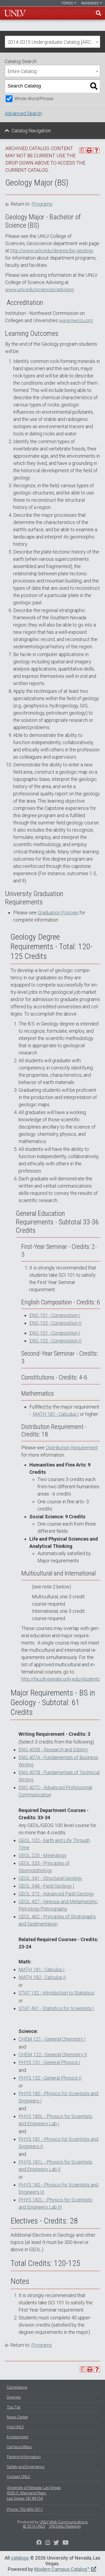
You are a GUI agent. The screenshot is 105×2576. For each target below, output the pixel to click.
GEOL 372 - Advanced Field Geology (56, 1894)
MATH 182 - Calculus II (42, 1977)
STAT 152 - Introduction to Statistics (56, 1993)
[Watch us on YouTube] (66, 2543)
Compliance (17, 2387)
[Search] (94, 86)
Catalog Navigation (31, 131)
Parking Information (24, 2457)
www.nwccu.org (76, 320)
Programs (42, 204)
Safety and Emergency (26, 2467)
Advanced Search (23, 113)
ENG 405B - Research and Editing (53, 1750)
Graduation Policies (58, 913)
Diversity (14, 2397)
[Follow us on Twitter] (48, 2543)
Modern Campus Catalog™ (62, 2569)
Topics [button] (68, 3)
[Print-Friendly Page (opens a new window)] (89, 150)
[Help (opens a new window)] (96, 150)
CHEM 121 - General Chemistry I (52, 2039)
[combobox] (52, 42)
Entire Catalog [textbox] (22, 71)
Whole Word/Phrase (34, 99)
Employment (17, 2437)
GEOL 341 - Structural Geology (50, 1878)
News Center (17, 2417)
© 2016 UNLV (34, 2526)
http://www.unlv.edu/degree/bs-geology (52, 251)
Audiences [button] (90, 3)
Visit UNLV (15, 2427)
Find (99, 13)
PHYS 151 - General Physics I (49, 2062)
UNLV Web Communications (64, 2522)
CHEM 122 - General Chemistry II (53, 2055)
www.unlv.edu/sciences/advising (39, 290)
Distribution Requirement (72, 1448)
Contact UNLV (18, 2477)
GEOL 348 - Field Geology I (46, 1886)
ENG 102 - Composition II (55, 1323)
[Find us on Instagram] (56, 2543)
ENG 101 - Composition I (55, 1315)
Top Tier (14, 2407)
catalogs (20, 2558)
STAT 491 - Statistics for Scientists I (56, 2008)
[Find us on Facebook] (39, 2543)
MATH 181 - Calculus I (56, 1414)
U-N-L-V (15, 13)
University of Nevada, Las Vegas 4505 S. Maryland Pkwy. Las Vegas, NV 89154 (34, 2493)
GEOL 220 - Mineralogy (43, 1855)
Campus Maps (19, 2447)
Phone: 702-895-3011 (25, 2509)
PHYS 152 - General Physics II (50, 2078)
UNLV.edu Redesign (65, 2526)
